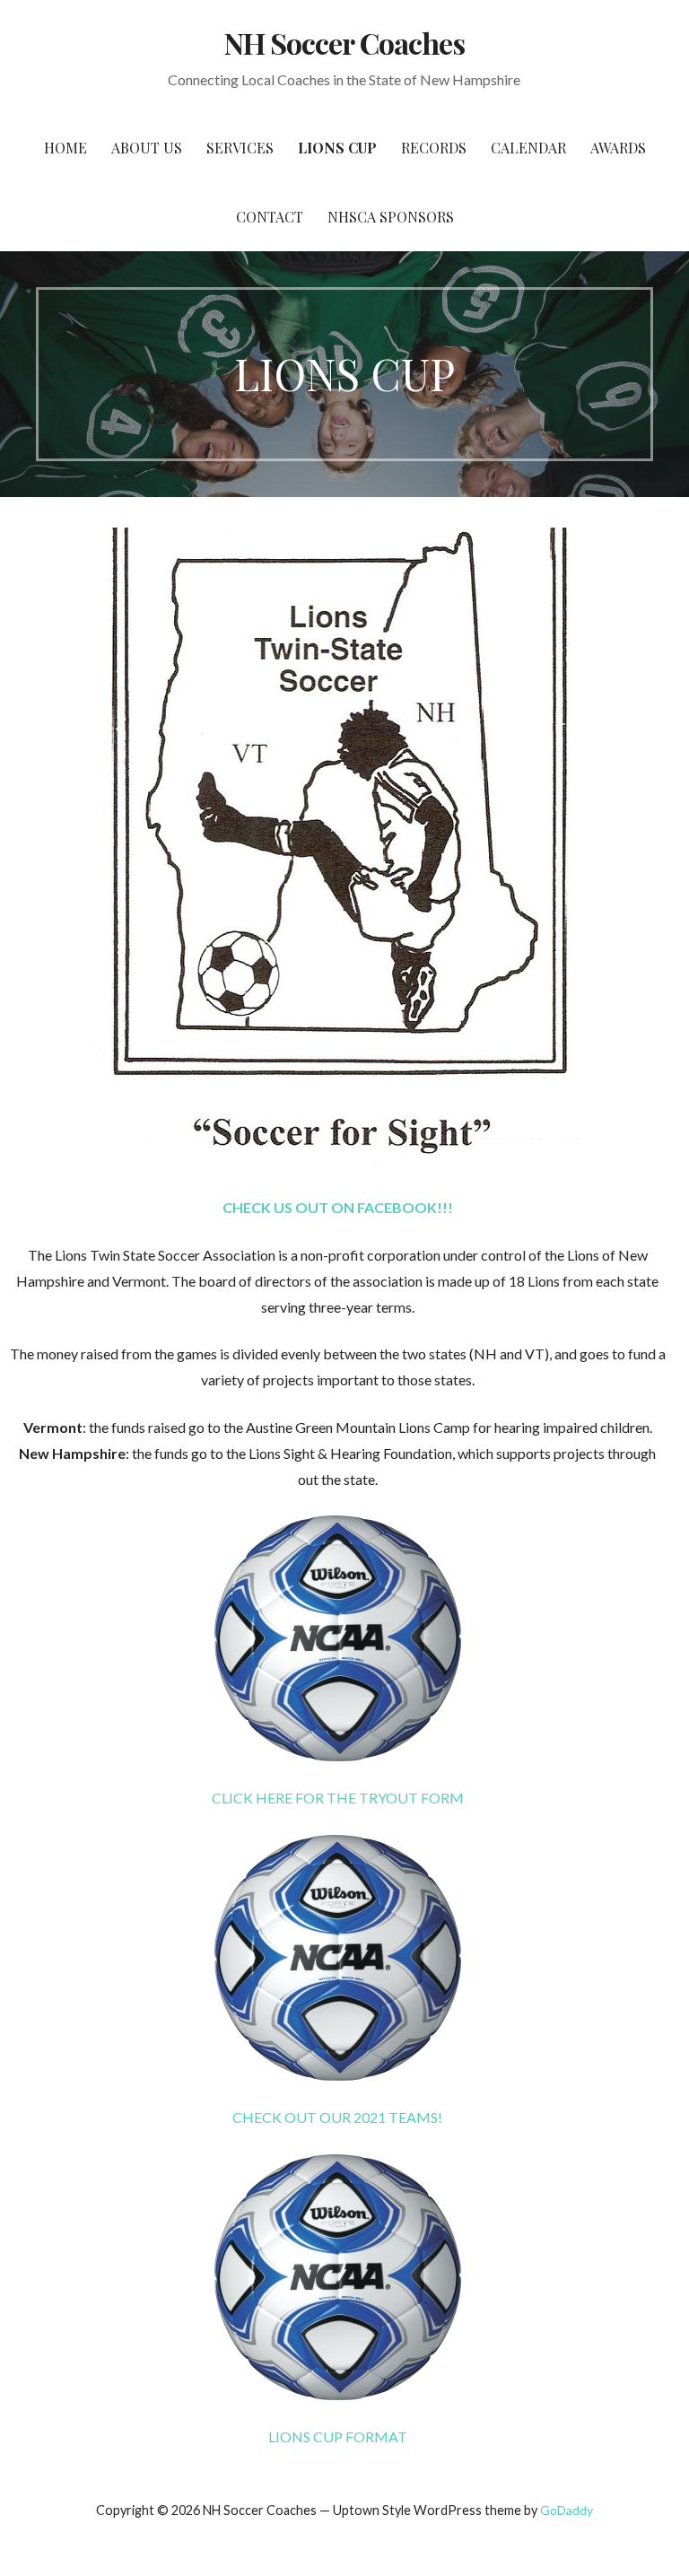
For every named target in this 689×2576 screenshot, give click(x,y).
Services (240, 148)
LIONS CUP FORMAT (338, 2436)
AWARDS (618, 148)
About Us (147, 148)
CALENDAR (528, 148)
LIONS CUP (337, 148)
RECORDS (434, 148)
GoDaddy (567, 2510)
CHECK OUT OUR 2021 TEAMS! (337, 2117)
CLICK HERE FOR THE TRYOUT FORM (338, 1798)
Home (65, 148)
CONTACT (270, 217)
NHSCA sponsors (391, 217)
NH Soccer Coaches (344, 43)
